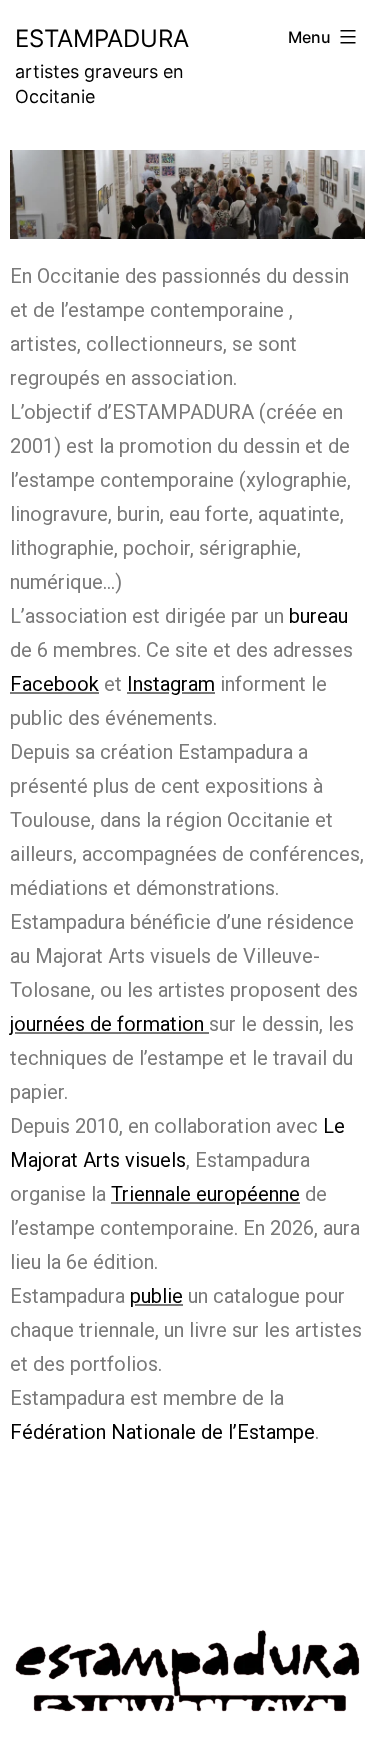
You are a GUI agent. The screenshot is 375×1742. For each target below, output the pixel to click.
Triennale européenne (205, 1194)
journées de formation (107, 1024)
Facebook (54, 684)
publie (156, 1296)
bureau (318, 616)
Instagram (171, 684)
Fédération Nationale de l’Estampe (162, 1432)
